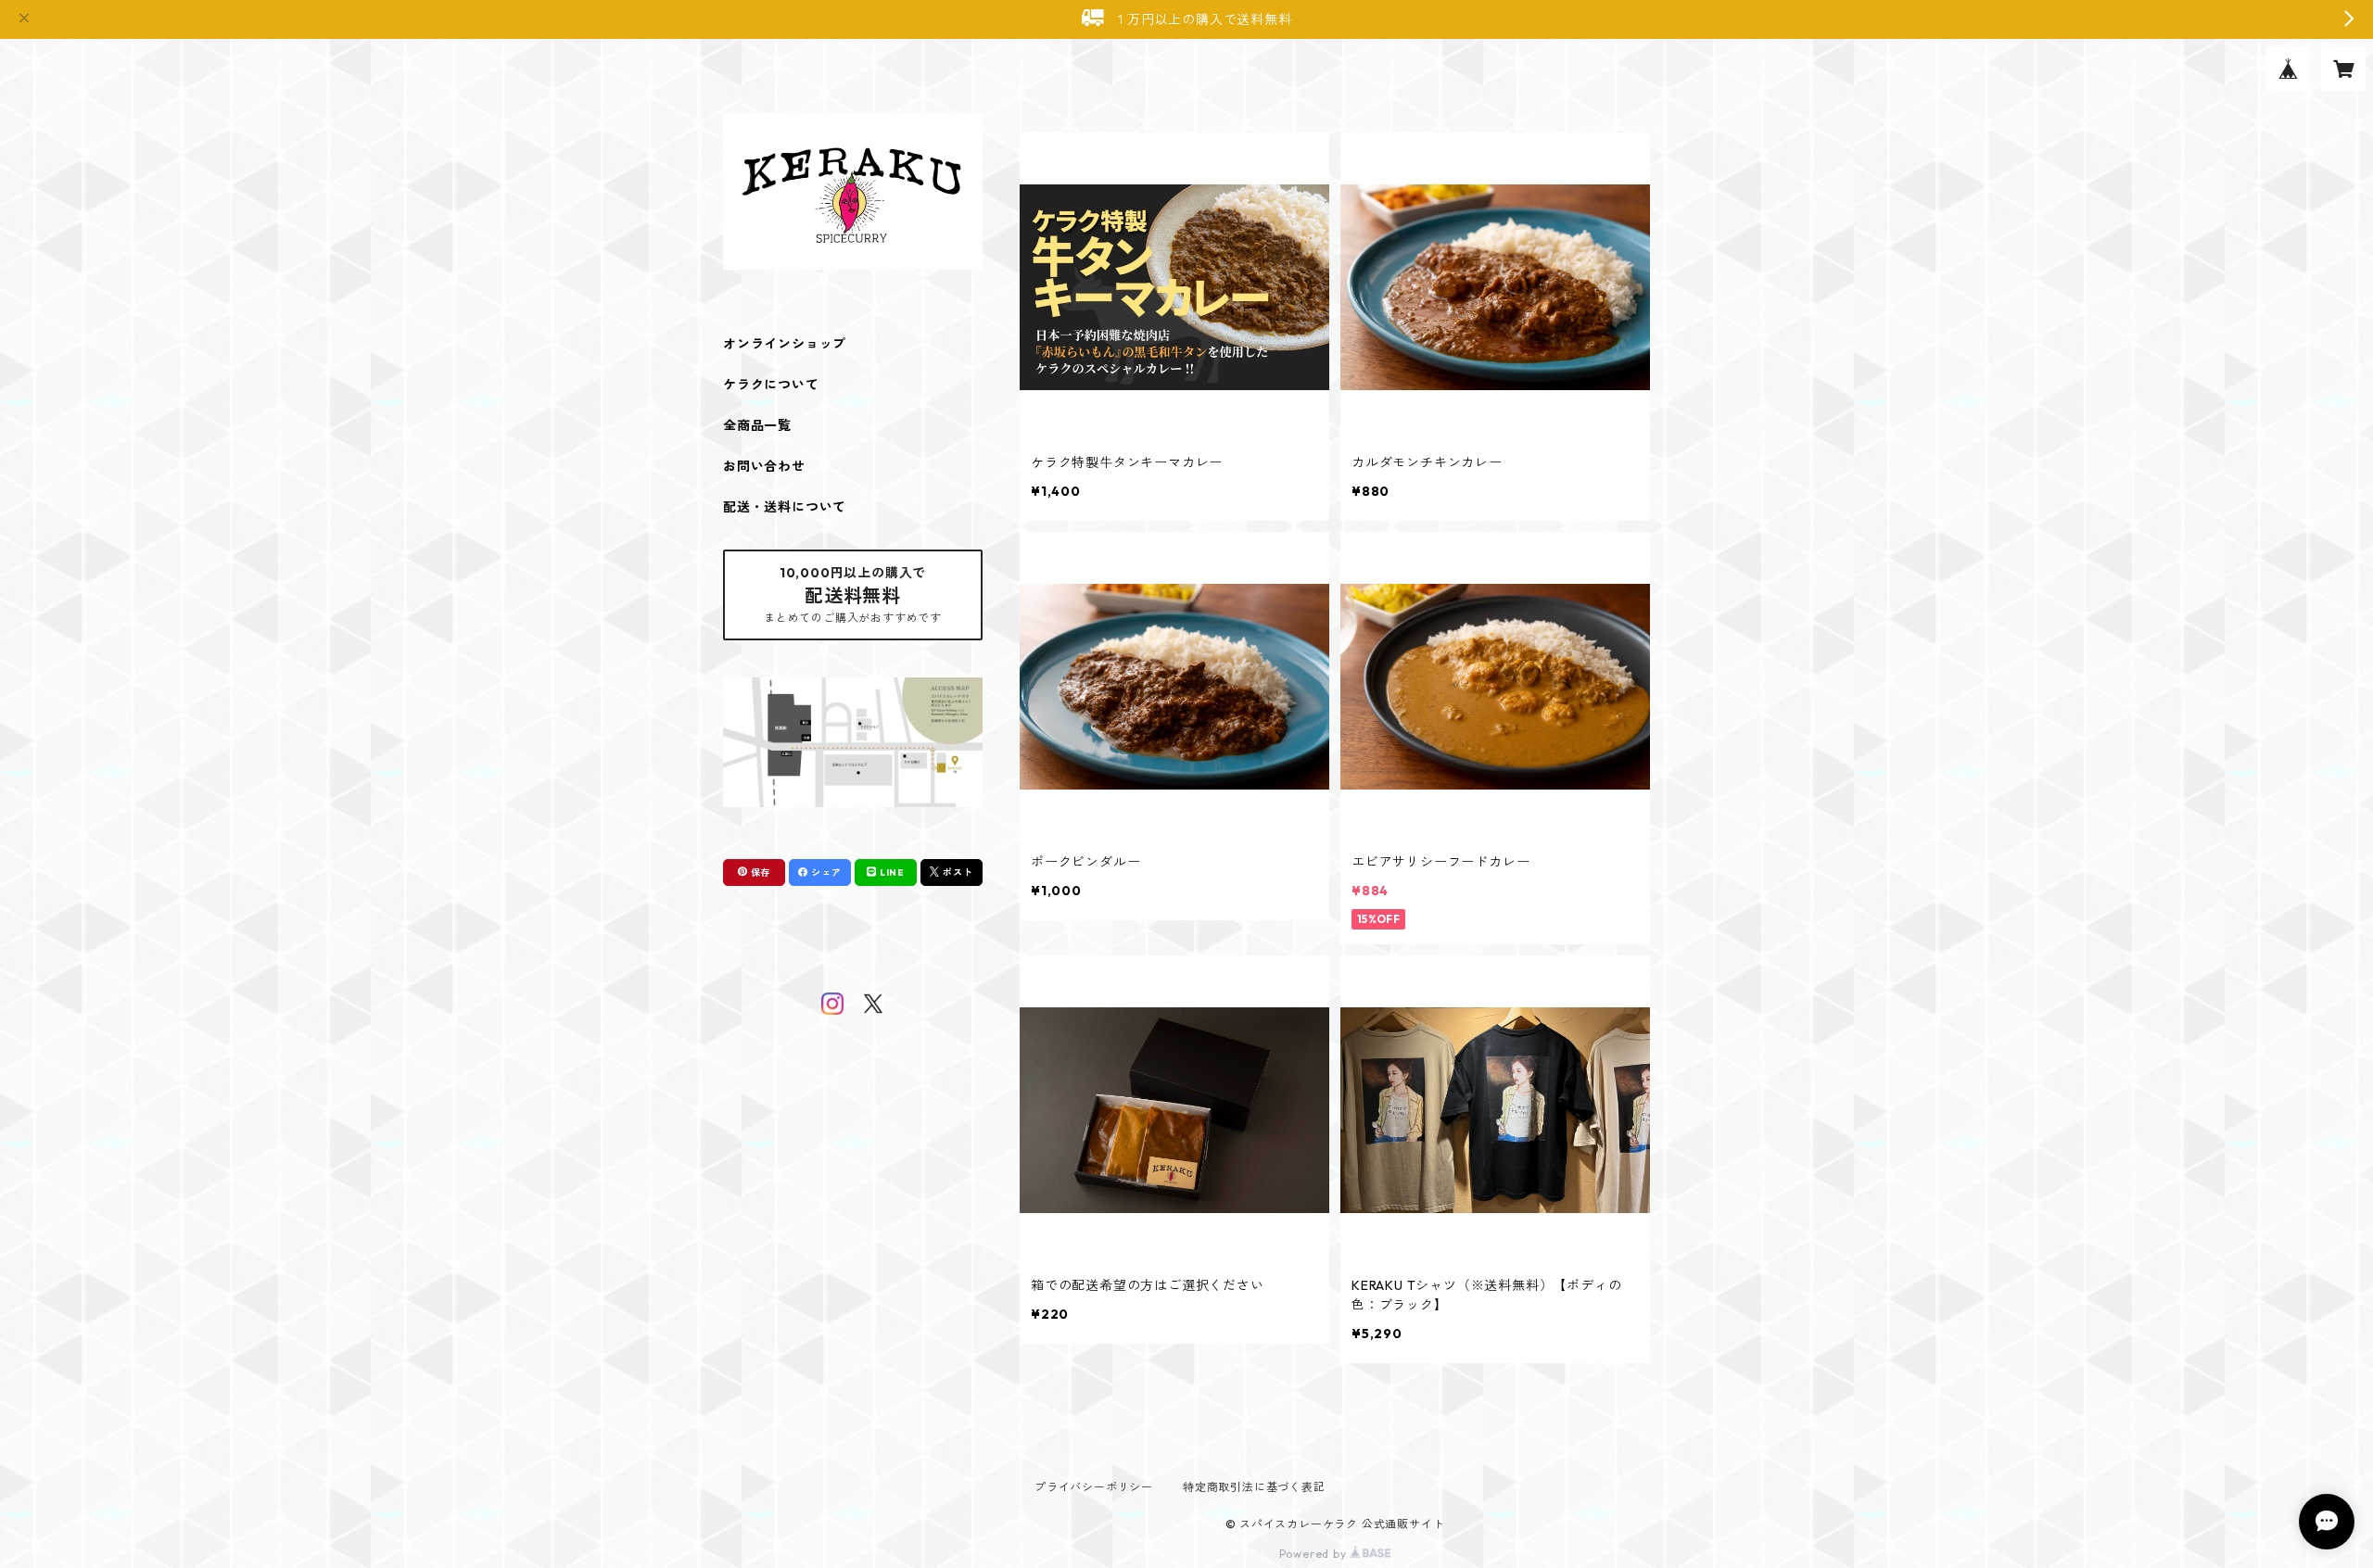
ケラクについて (771, 385)
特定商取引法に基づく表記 (1254, 1487)
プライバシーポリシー (1094, 1487)
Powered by (1315, 1554)
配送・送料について (785, 507)
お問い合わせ (764, 466)
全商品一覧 (757, 425)
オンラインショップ (785, 344)
